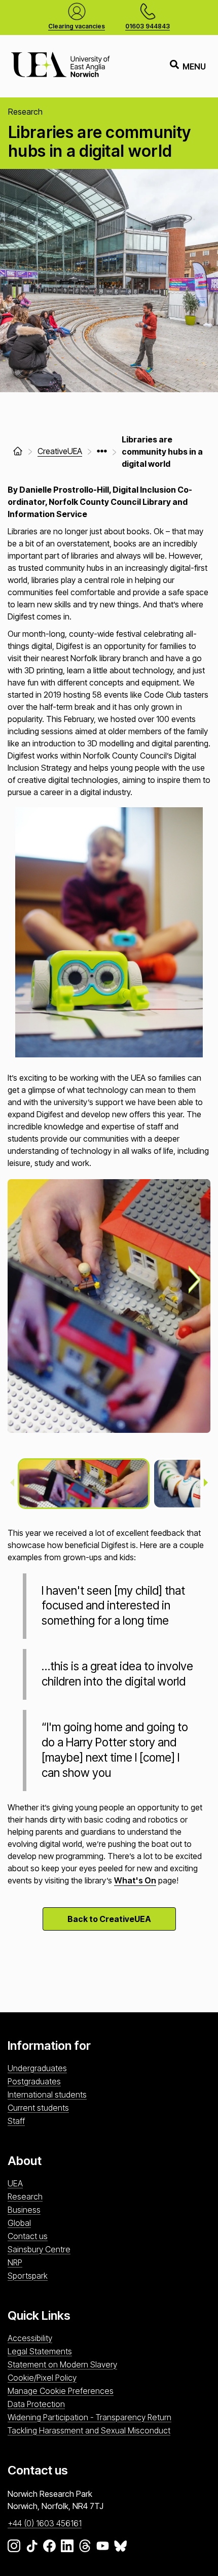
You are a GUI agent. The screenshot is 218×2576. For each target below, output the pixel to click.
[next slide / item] (195, 1280)
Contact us (28, 2236)
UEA (15, 2183)
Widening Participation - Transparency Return (89, 2417)
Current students (38, 2108)
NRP (15, 2262)
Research (25, 2196)
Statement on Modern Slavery (62, 2364)
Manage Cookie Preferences (61, 2391)
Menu (194, 66)
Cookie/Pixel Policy (42, 2378)
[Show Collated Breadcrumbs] (102, 451)
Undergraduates (37, 2068)
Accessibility (30, 2338)
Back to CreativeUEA (109, 1919)
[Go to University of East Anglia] (60, 66)
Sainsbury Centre (39, 2249)
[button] (84, 1484)
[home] (18, 451)
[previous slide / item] (12, 1484)
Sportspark (28, 2276)
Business (24, 2210)
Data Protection (36, 2404)
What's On (135, 1880)
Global (19, 2223)
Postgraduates (34, 2081)
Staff (16, 2121)
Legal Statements (40, 2351)
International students (47, 2094)
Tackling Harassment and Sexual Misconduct (89, 2430)
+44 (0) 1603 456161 (45, 2523)
